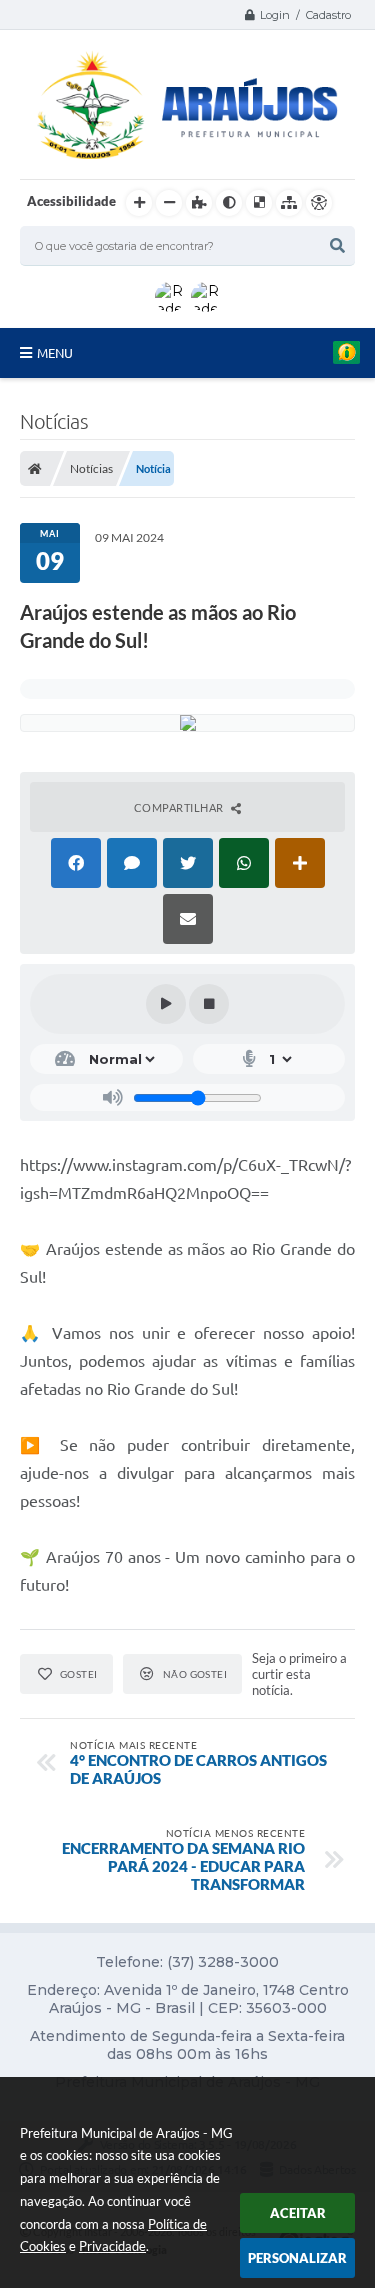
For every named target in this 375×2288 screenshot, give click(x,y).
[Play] (166, 1004)
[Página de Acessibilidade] (319, 203)
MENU (55, 353)
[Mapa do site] (289, 203)
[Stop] (209, 1004)
